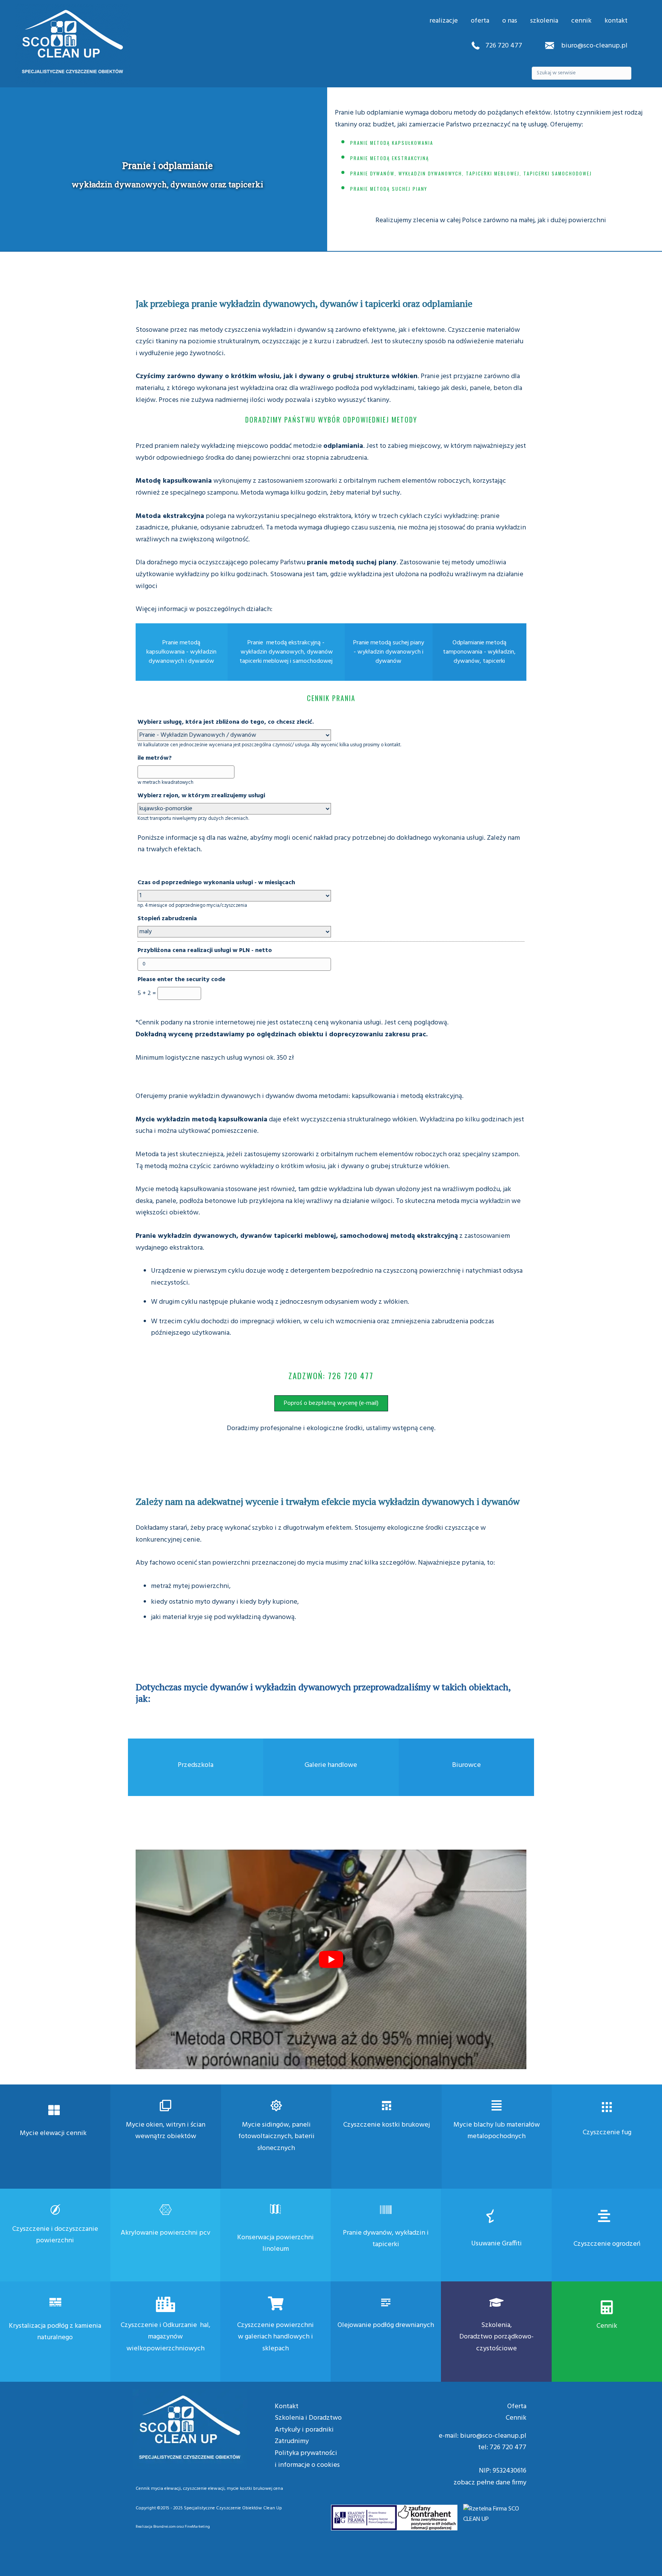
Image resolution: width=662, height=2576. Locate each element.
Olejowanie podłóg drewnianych (386, 2325)
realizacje (444, 21)
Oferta (517, 2406)
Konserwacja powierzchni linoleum (275, 2243)
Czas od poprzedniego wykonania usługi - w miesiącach (216, 883)
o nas (510, 21)
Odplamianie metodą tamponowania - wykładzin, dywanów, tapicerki (479, 652)
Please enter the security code (181, 980)
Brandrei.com (165, 2527)
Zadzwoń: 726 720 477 (331, 1376)
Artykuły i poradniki (304, 2430)
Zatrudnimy (292, 2441)
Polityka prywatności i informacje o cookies (307, 2459)
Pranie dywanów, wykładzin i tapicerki (386, 2239)
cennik (581, 21)
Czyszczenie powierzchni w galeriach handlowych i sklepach (275, 2337)
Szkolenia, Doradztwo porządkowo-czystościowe (496, 2337)
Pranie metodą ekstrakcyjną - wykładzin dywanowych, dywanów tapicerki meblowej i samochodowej (286, 652)
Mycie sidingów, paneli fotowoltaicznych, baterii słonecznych (276, 2137)
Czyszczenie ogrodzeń (607, 2244)
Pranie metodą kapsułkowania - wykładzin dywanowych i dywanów (181, 652)
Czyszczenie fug (607, 2133)
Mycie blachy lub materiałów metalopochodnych (497, 2131)
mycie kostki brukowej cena (255, 2489)
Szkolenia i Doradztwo (308, 2418)
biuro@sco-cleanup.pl (594, 46)
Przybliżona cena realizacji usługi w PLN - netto (205, 950)
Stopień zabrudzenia (167, 919)
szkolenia (544, 21)
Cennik (607, 2326)
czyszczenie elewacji (204, 2489)
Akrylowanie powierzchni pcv (165, 2233)
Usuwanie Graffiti (496, 2244)
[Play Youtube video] (331, 1960)
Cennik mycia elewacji (158, 2489)
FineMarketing (197, 2527)
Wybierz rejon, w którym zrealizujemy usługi (201, 796)
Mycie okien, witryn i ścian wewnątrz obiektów (166, 2131)
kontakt (616, 21)
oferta (480, 21)
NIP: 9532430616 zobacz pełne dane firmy (490, 2477)
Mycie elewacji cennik (53, 2133)
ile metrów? (155, 758)
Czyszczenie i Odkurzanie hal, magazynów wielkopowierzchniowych (165, 2337)
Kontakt (287, 2406)
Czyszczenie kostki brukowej (387, 2125)
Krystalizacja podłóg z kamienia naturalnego (55, 2332)
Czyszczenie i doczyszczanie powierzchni (55, 2235)
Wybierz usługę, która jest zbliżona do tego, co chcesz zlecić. (226, 722)
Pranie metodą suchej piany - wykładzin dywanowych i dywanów (389, 652)
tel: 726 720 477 (502, 2447)
